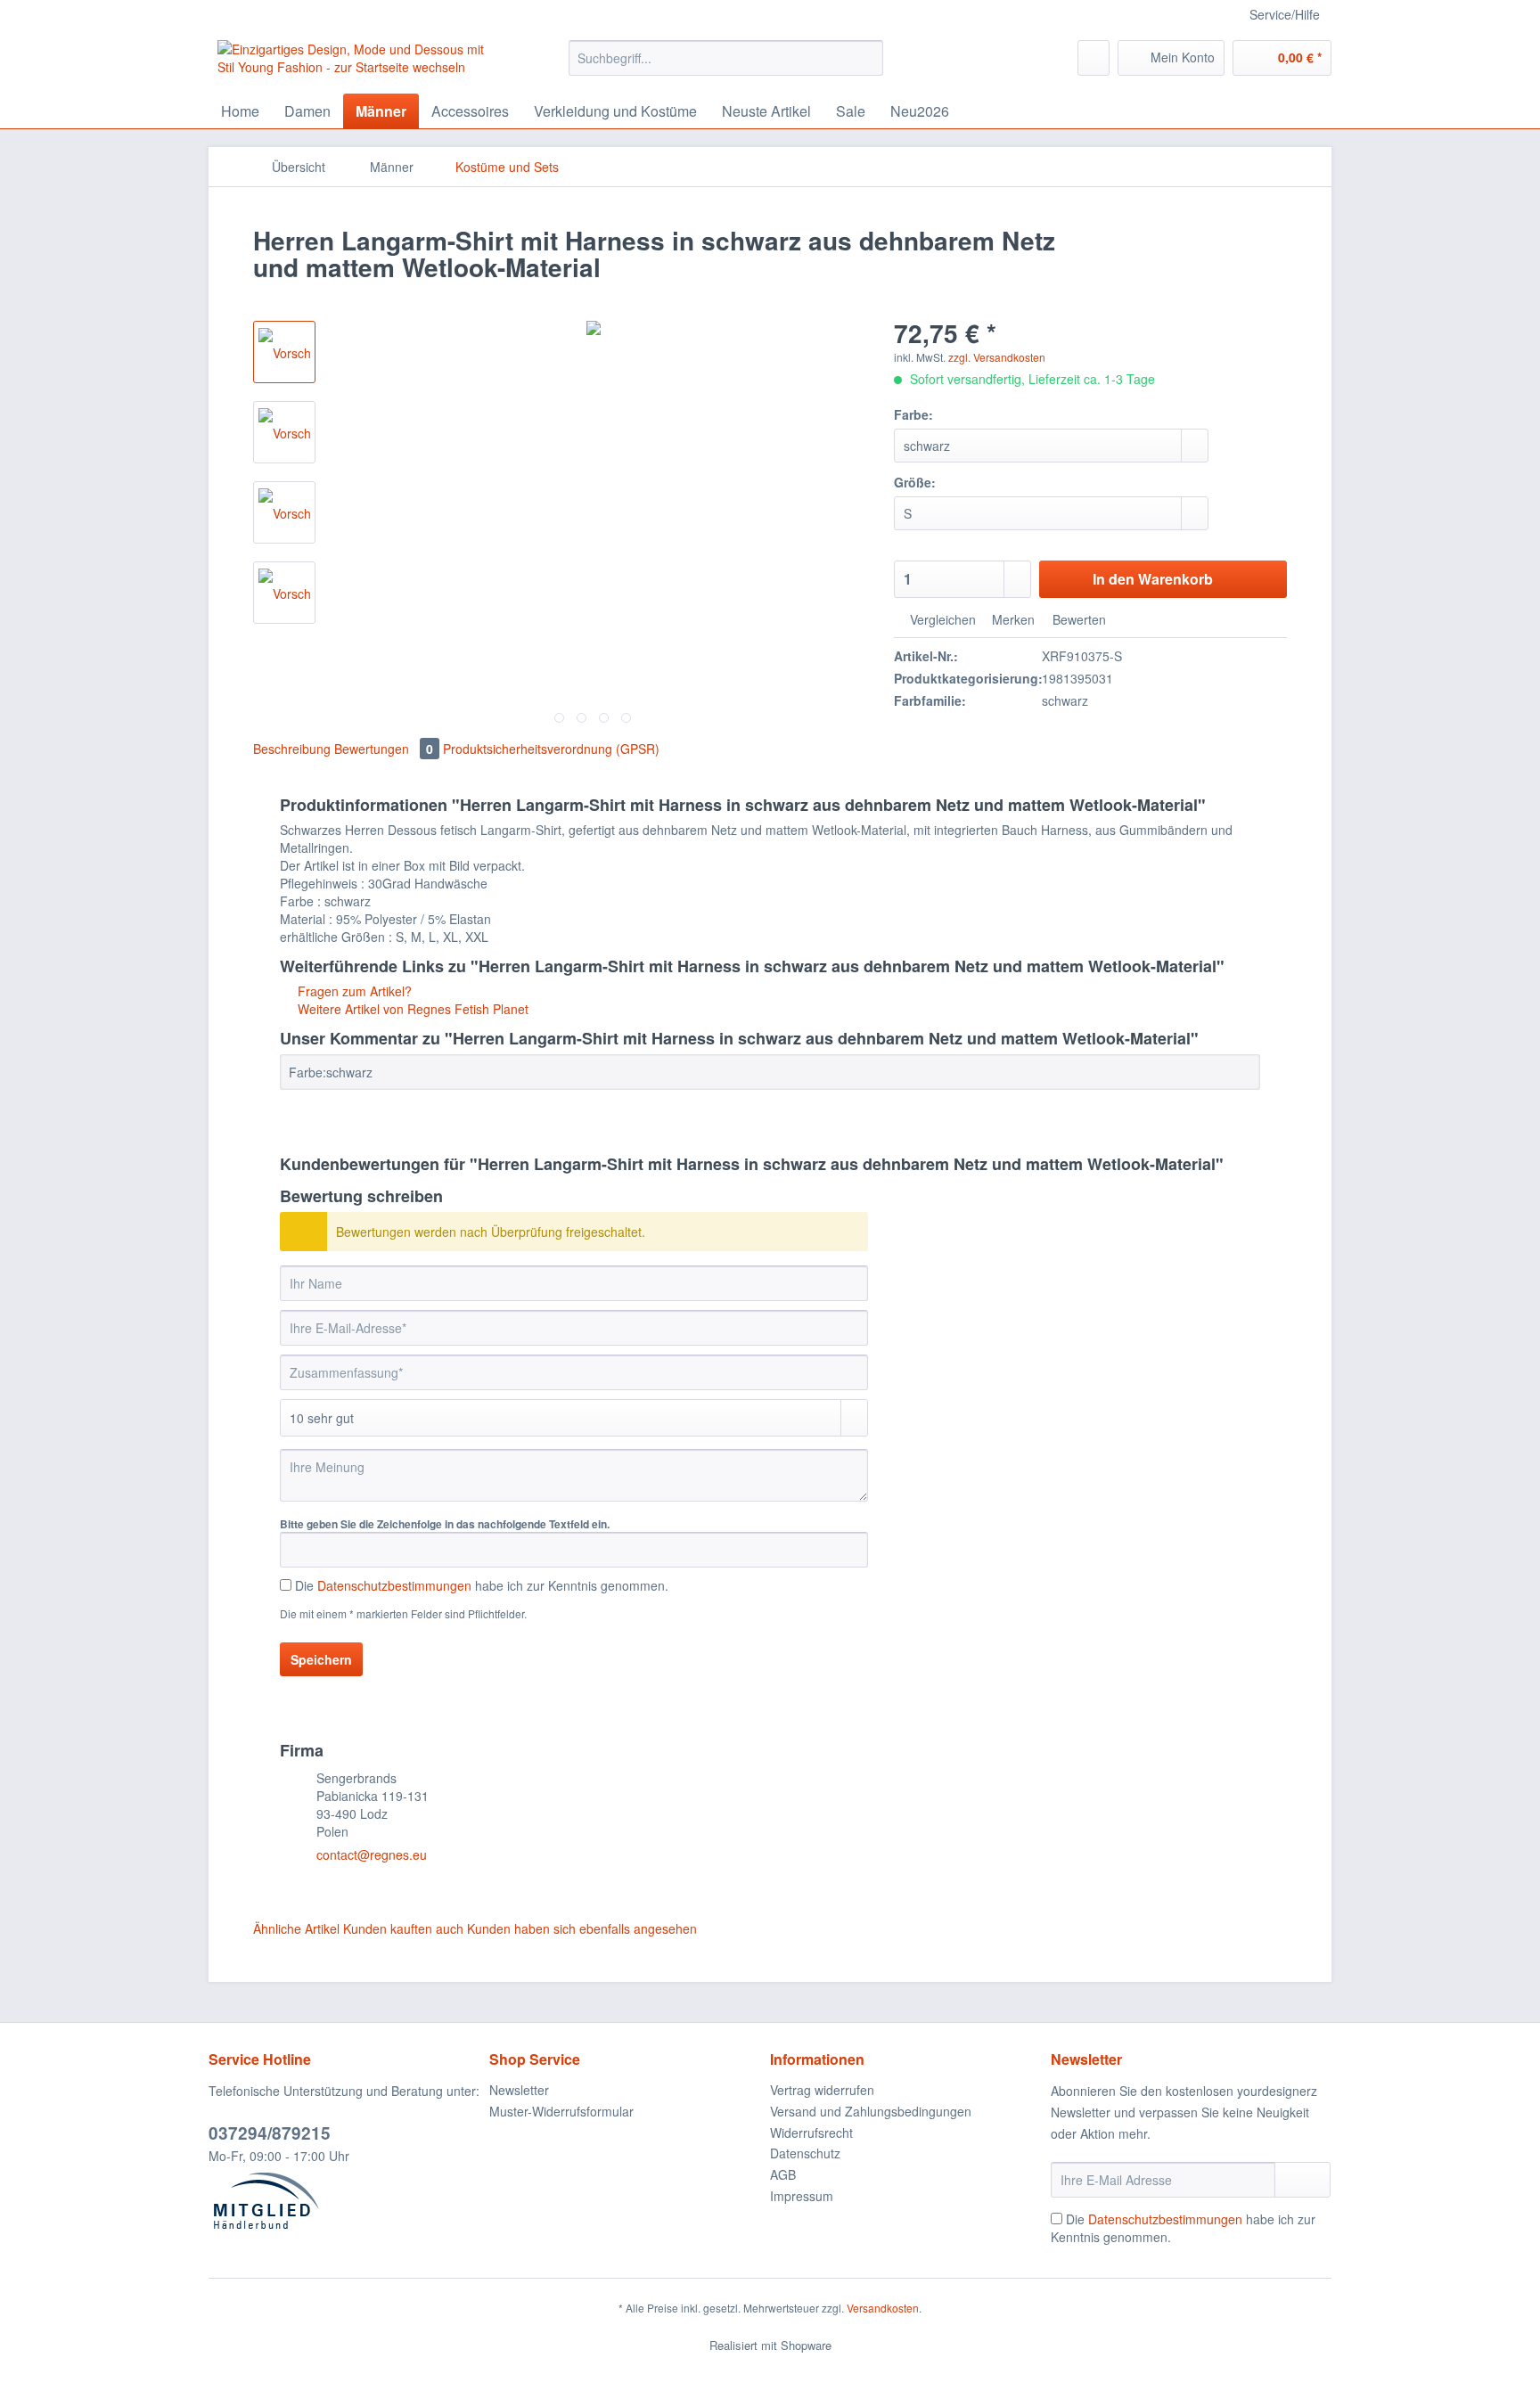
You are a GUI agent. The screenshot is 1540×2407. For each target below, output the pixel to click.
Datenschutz (805, 2153)
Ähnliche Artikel (296, 1928)
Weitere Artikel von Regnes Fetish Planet (411, 1009)
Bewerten (1077, 619)
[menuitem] (726, 67)
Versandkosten (883, 2308)
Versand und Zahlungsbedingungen (871, 2111)
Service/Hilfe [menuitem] (1285, 14)
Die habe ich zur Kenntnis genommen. (482, 1585)
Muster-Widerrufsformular (561, 2111)
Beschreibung (292, 749)
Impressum (802, 2196)
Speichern (321, 1659)
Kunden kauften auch (403, 1928)
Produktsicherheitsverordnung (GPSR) (551, 749)
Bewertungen (384, 749)
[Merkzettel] (1094, 58)
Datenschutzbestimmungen (394, 1585)
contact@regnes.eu (372, 1854)
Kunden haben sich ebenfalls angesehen (582, 1928)
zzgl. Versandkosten (997, 357)
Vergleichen (941, 619)
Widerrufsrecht (811, 2133)
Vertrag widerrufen (822, 2090)
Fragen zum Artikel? (353, 991)
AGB (783, 2174)
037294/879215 (270, 2133)
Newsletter (519, 2090)
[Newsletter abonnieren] (1302, 2180)
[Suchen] (867, 58)
